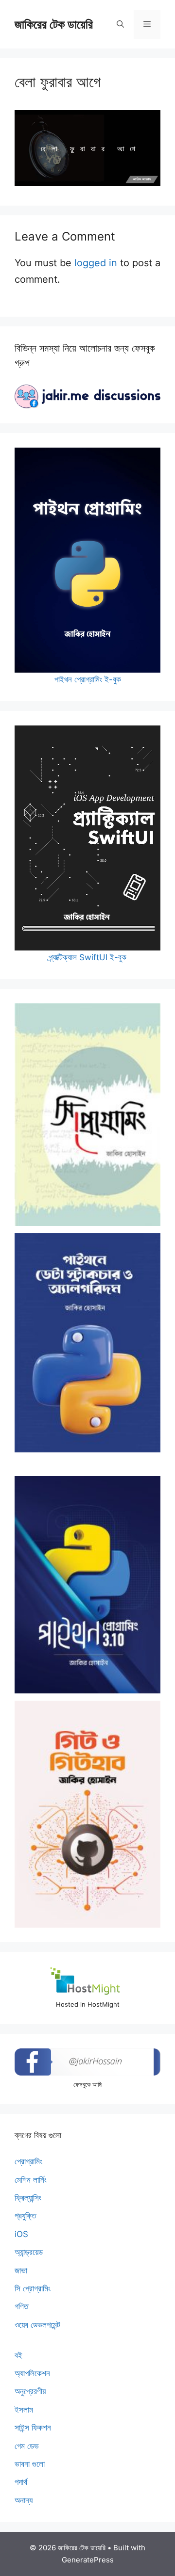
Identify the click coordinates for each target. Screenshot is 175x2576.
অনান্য (24, 2500)
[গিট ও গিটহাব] (87, 1814)
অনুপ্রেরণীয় (30, 2391)
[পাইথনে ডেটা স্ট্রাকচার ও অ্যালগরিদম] (87, 1343)
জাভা (21, 2270)
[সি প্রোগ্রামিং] (87, 1115)
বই (18, 2355)
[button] (120, 24)
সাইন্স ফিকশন (33, 2428)
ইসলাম (24, 2410)
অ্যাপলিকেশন (32, 2373)
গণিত (21, 2306)
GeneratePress (88, 2560)
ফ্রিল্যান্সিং (28, 2198)
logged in (96, 263)
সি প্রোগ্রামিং (33, 2288)
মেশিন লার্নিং (31, 2180)
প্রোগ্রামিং (28, 2161)
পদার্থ (21, 2482)
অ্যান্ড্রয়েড (29, 2252)
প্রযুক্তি (25, 2216)
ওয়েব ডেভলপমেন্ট (37, 2325)
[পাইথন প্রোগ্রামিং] (87, 1585)
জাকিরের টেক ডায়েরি (54, 24)
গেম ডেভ (27, 2446)
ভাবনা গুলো (30, 2464)
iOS (21, 2234)
